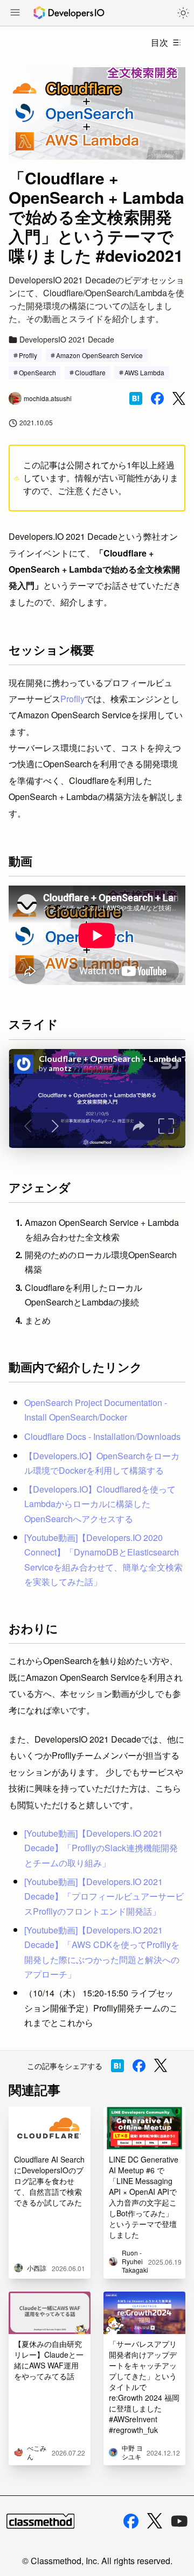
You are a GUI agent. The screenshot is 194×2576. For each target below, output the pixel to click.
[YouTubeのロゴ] (179, 2521)
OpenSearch (37, 372)
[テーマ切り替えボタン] (183, 13)
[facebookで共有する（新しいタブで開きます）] (157, 398)
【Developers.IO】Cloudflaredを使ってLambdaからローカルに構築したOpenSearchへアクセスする (100, 1504)
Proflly (28, 355)
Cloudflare (90, 372)
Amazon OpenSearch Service (99, 355)
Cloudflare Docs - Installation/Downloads (102, 1436)
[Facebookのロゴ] (131, 2521)
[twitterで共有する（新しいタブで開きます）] (179, 399)
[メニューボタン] (15, 13)
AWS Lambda (144, 372)
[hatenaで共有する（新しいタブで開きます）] (136, 398)
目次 (160, 42)
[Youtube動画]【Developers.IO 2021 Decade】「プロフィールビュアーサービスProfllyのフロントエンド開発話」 (104, 1896)
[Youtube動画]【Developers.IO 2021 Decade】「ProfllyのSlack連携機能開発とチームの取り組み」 (101, 1848)
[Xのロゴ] (155, 2521)
